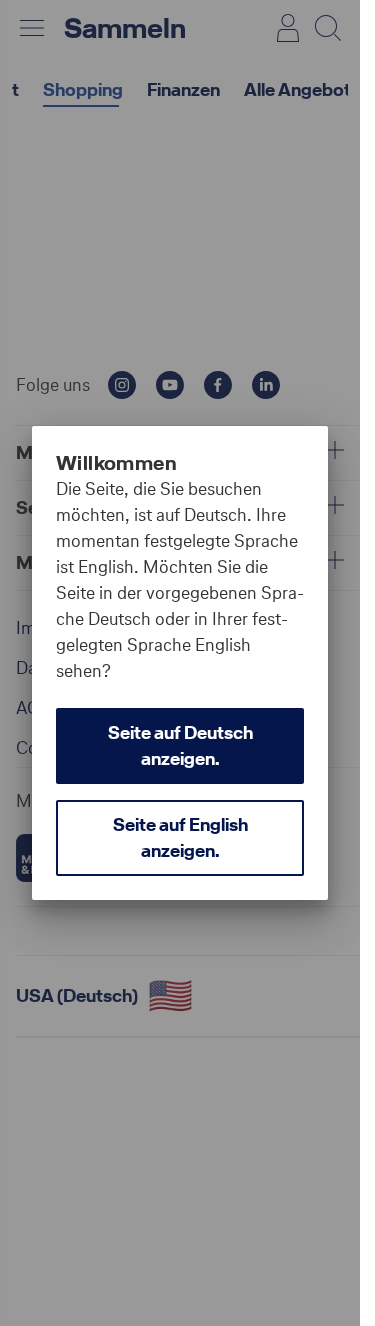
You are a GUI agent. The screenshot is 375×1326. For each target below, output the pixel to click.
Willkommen (116, 463)
